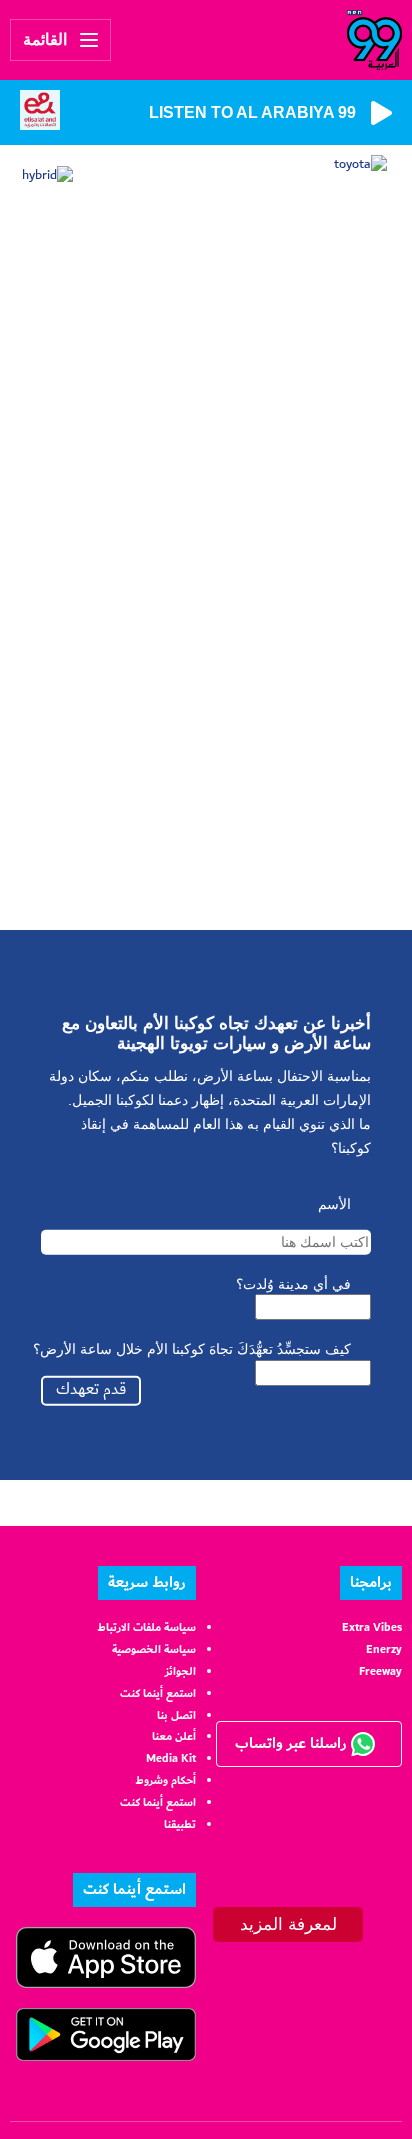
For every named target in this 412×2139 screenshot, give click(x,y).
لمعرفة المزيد (288, 1924)
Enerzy (384, 1649)
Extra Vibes (372, 1627)
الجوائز (180, 1671)
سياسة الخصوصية (154, 1649)
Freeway (380, 1671)
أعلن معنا (174, 1736)
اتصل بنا (176, 1715)
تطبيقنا (180, 1824)
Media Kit (171, 1758)
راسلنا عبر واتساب (293, 1743)
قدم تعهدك (91, 1389)
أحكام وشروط (165, 1780)
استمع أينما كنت (158, 1693)
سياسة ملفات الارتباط (146, 1627)
